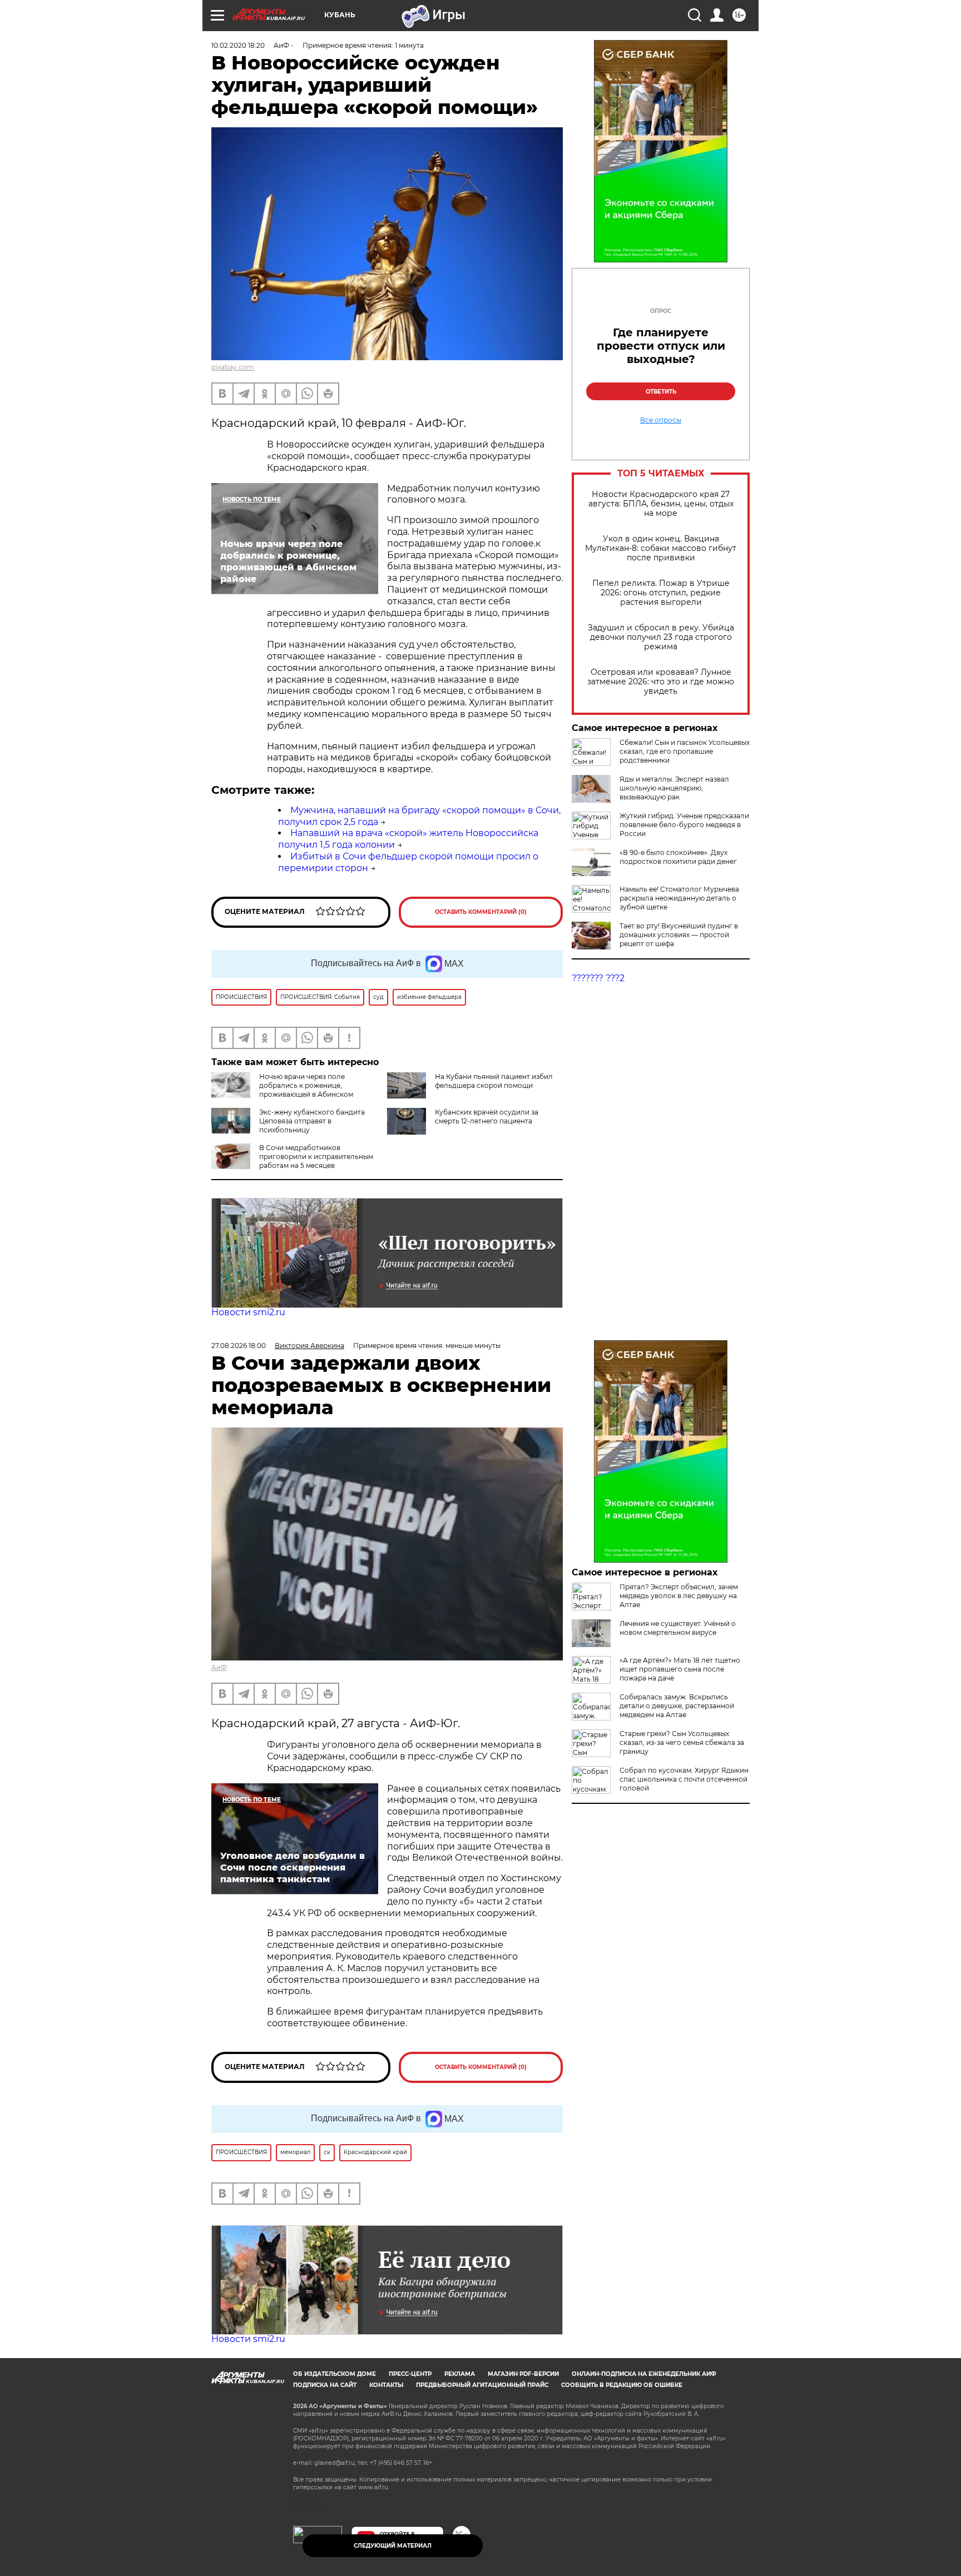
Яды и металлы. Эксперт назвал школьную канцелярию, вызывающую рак (674, 788)
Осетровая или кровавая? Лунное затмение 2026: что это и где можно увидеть (661, 682)
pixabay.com (233, 367)
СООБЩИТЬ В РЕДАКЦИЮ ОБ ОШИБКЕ (622, 2385)
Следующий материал (393, 2546)
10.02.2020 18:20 (238, 45)
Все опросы (661, 420)
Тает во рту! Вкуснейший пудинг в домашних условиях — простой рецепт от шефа (679, 935)
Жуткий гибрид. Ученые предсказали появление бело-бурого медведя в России (684, 825)
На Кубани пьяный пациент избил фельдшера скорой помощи (494, 1081)
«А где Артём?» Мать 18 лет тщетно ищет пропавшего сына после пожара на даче (680, 1669)
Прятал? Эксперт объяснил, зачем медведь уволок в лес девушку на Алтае (679, 1596)
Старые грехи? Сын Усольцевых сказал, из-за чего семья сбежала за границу (682, 1742)
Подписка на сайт (325, 2385)
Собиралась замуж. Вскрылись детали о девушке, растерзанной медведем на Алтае (677, 1706)
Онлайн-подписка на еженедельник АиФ (644, 2374)
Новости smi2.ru (248, 1312)
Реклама (460, 2374)
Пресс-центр (410, 2374)
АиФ (219, 1667)
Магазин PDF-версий (523, 2374)
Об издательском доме (335, 2374)
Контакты (386, 2385)
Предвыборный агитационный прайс (482, 2385)
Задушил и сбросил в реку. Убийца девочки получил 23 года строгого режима (661, 637)
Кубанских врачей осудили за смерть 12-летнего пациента (487, 1117)
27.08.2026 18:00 (239, 1346)
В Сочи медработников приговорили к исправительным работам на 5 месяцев (316, 1157)
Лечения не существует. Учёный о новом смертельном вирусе (678, 1628)
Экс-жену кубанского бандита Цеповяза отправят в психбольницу (312, 1121)
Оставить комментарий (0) (481, 912)
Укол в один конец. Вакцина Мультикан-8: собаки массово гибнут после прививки (661, 548)
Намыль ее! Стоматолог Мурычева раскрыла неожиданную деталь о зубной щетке (679, 898)
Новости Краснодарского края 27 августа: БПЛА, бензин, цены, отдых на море (661, 504)
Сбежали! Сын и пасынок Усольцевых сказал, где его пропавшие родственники (685, 751)
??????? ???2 (598, 978)
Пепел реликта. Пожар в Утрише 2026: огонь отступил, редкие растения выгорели (661, 593)
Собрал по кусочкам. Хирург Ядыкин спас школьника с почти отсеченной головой (684, 1779)
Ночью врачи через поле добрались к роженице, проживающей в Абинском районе (282, 1090)
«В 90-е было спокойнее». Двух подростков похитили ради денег (678, 857)
